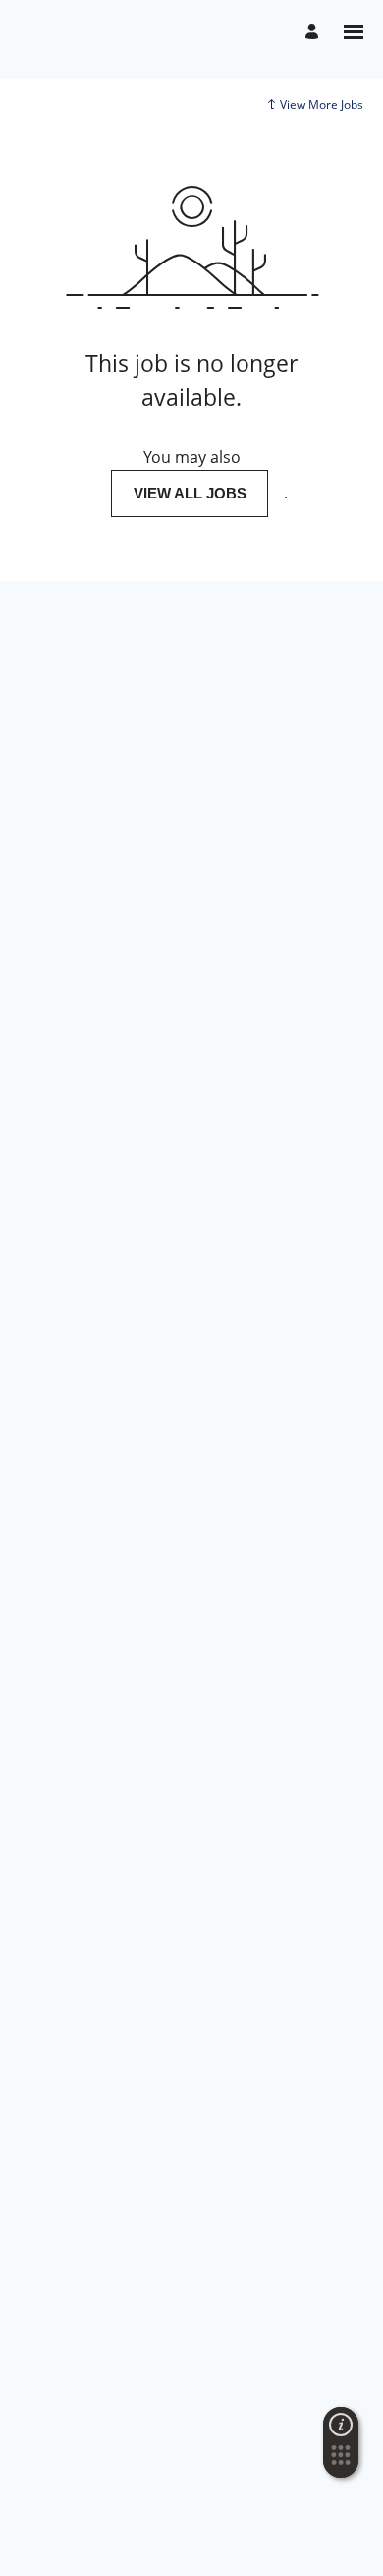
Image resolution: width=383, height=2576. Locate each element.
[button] (341, 2461)
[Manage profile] (315, 32)
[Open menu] (354, 32)
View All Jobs (190, 493)
